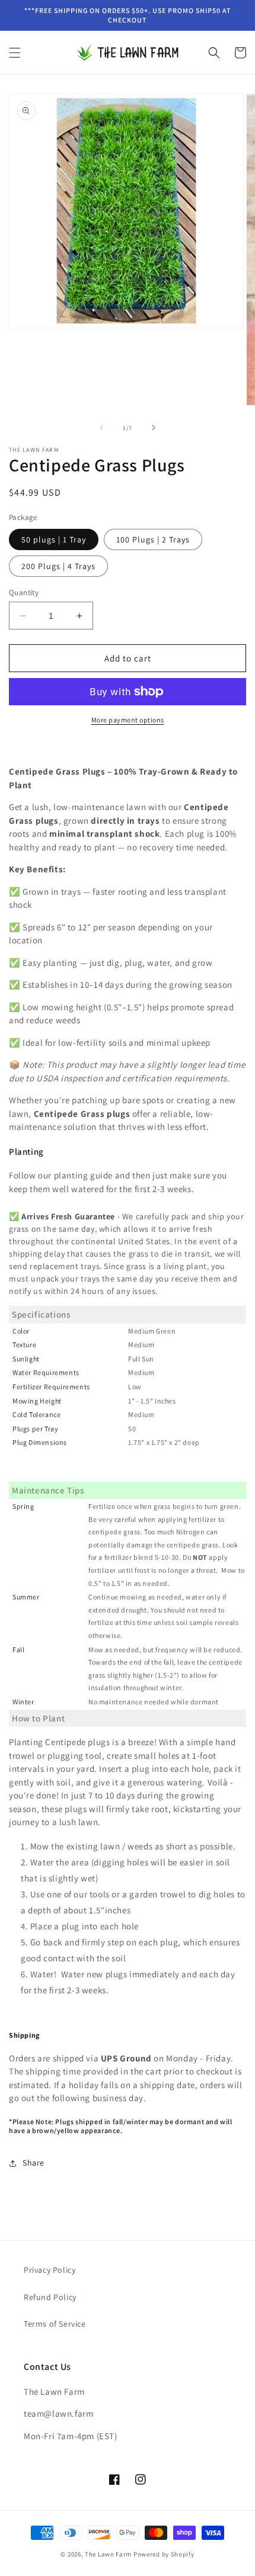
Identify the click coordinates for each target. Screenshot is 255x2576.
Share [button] (34, 2163)
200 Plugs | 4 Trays (58, 566)
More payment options (128, 720)
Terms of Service (55, 2324)
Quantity (24, 592)
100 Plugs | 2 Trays (153, 539)
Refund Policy (50, 2297)
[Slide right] (154, 428)
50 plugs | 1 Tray (54, 539)
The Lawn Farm (108, 2554)
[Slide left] (101, 428)
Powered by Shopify (164, 2554)
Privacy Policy (50, 2270)
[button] (15, 53)
